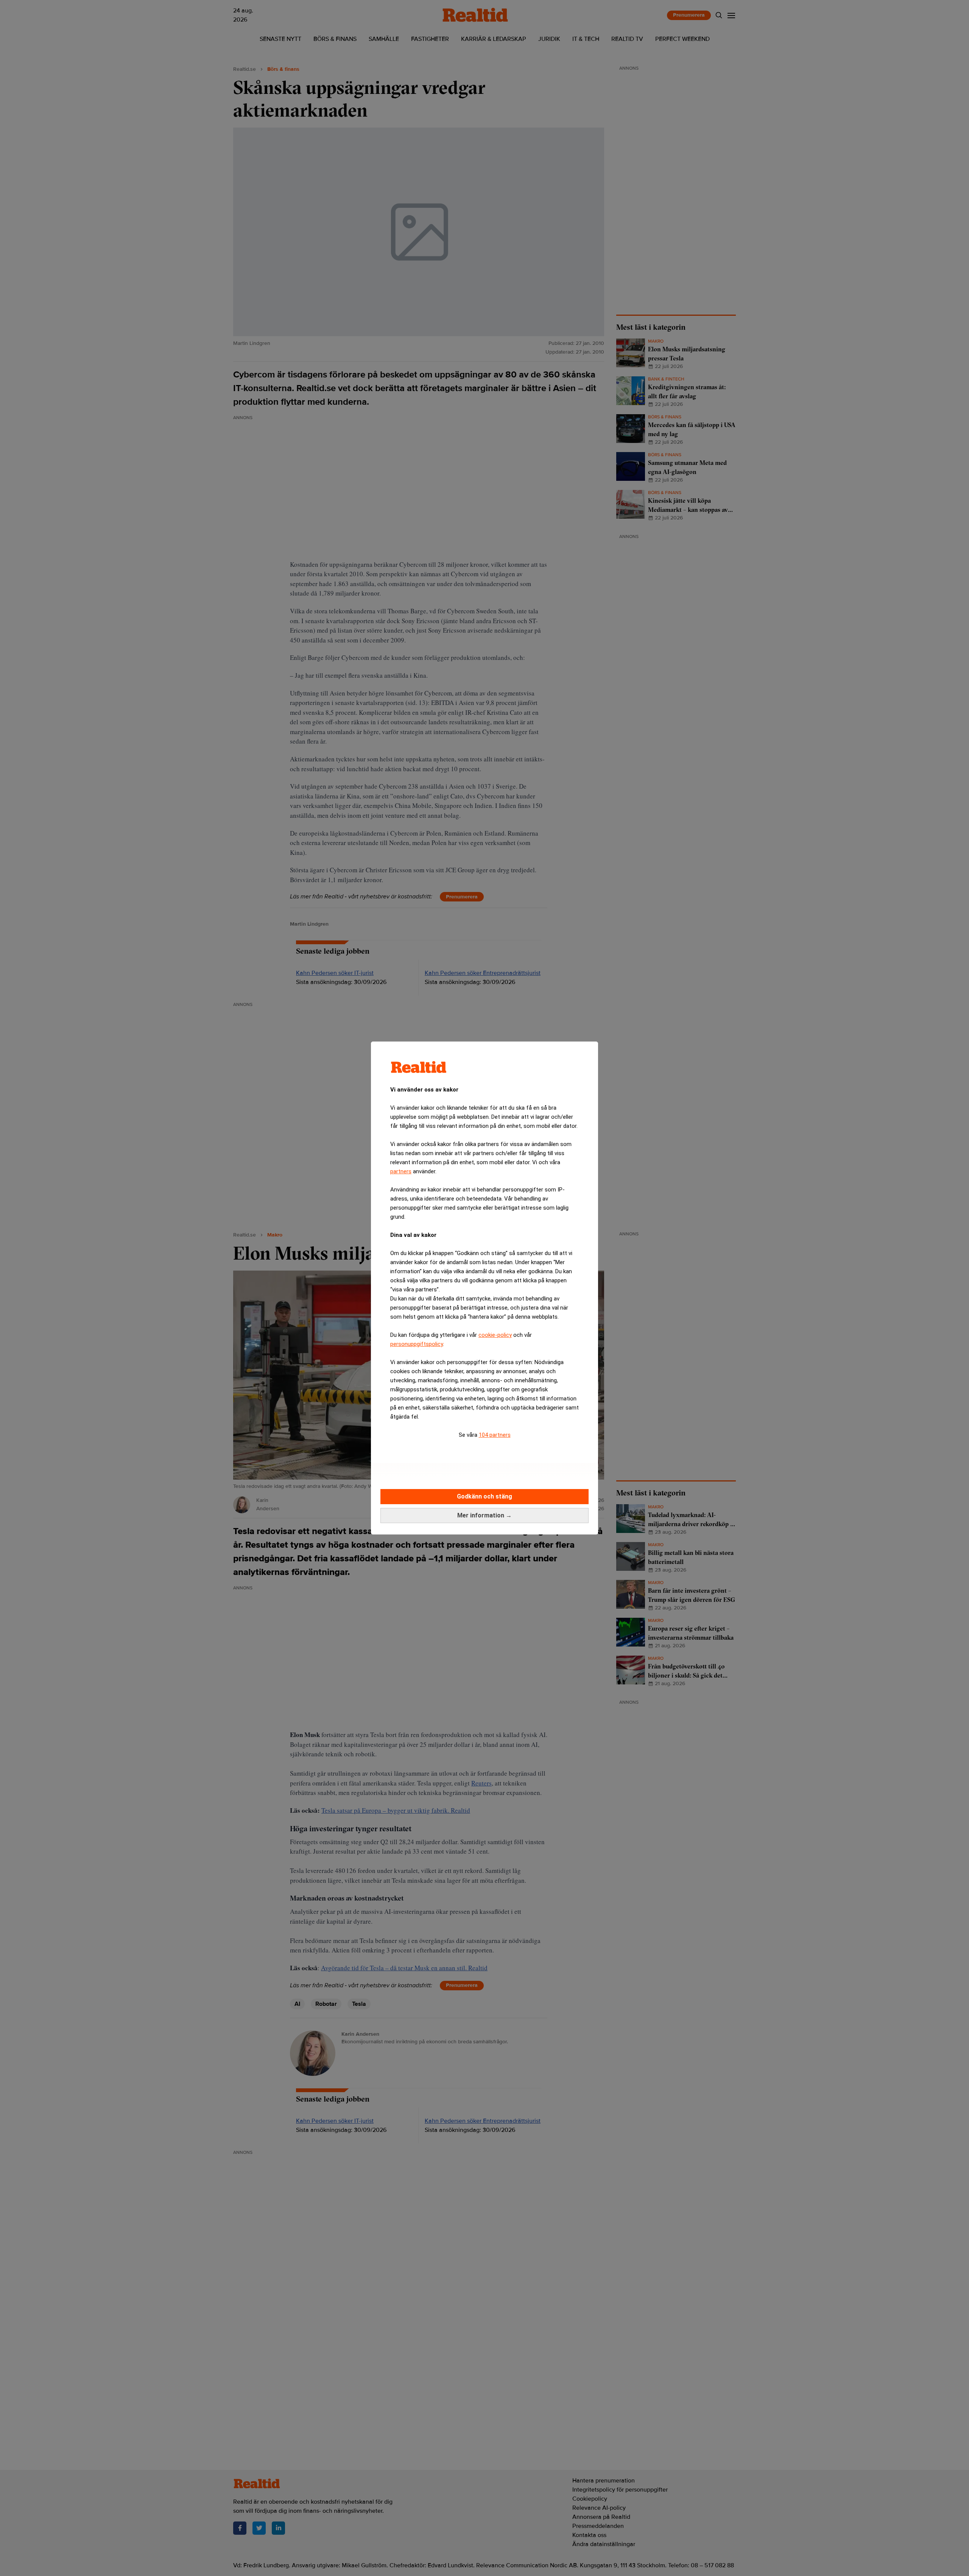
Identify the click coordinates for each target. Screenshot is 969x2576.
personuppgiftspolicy (417, 1344)
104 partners (495, 1435)
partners (401, 1171)
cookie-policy (495, 1335)
